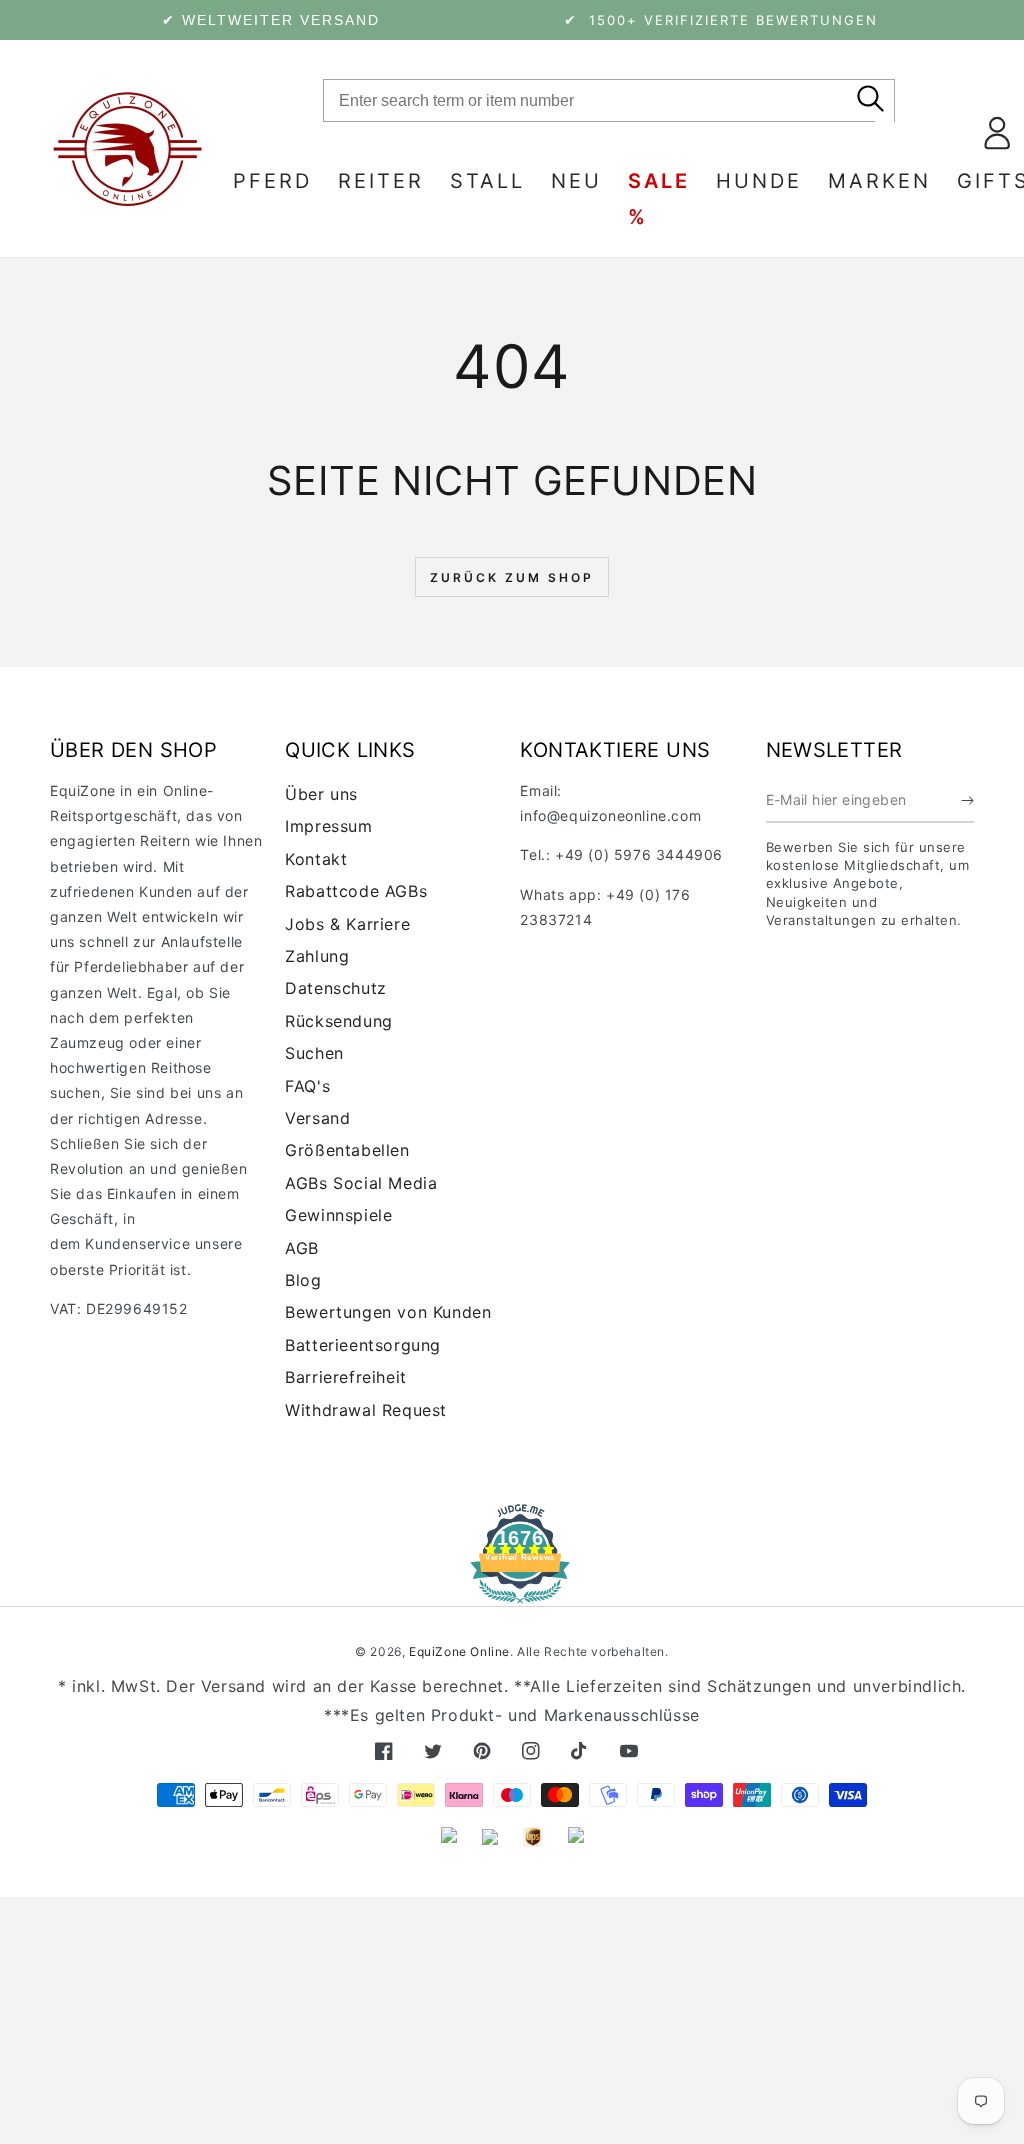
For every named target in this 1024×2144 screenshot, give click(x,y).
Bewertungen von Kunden (388, 1312)
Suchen (314, 1053)
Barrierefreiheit (346, 1377)
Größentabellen (347, 1150)
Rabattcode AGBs (356, 891)
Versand (317, 1118)
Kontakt (316, 859)
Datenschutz (336, 988)
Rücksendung (339, 1021)
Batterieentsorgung (363, 1345)
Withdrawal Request (366, 1410)
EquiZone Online (459, 1651)
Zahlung (317, 956)
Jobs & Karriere (347, 924)
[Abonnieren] (967, 800)
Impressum (328, 826)
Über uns (321, 794)
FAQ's (307, 1086)
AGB (302, 1248)
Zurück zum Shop (512, 577)
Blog (303, 1280)
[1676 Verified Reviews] (512, 1589)
